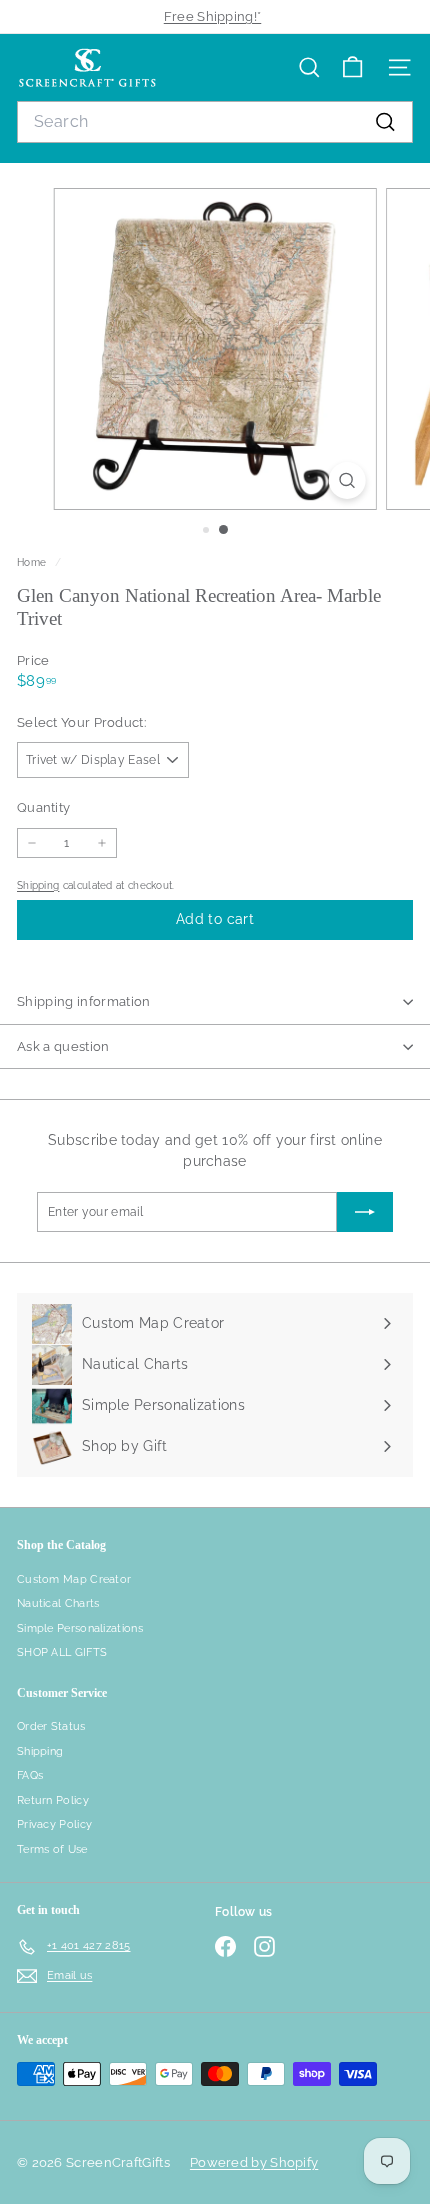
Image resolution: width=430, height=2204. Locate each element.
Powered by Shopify (254, 2162)
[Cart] (352, 67)
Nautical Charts (58, 1603)
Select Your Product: (81, 722)
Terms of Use (52, 1849)
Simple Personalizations (80, 1628)
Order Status (51, 1726)
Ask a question (63, 1046)
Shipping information (84, 1001)
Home (33, 562)
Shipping (38, 885)
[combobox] (215, 122)
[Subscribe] (365, 1212)
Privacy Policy (54, 1824)
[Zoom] (346, 480)
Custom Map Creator (74, 1579)
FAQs (30, 1775)
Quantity (43, 807)
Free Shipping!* (213, 16)
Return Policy (53, 1800)
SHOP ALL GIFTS (62, 1652)
